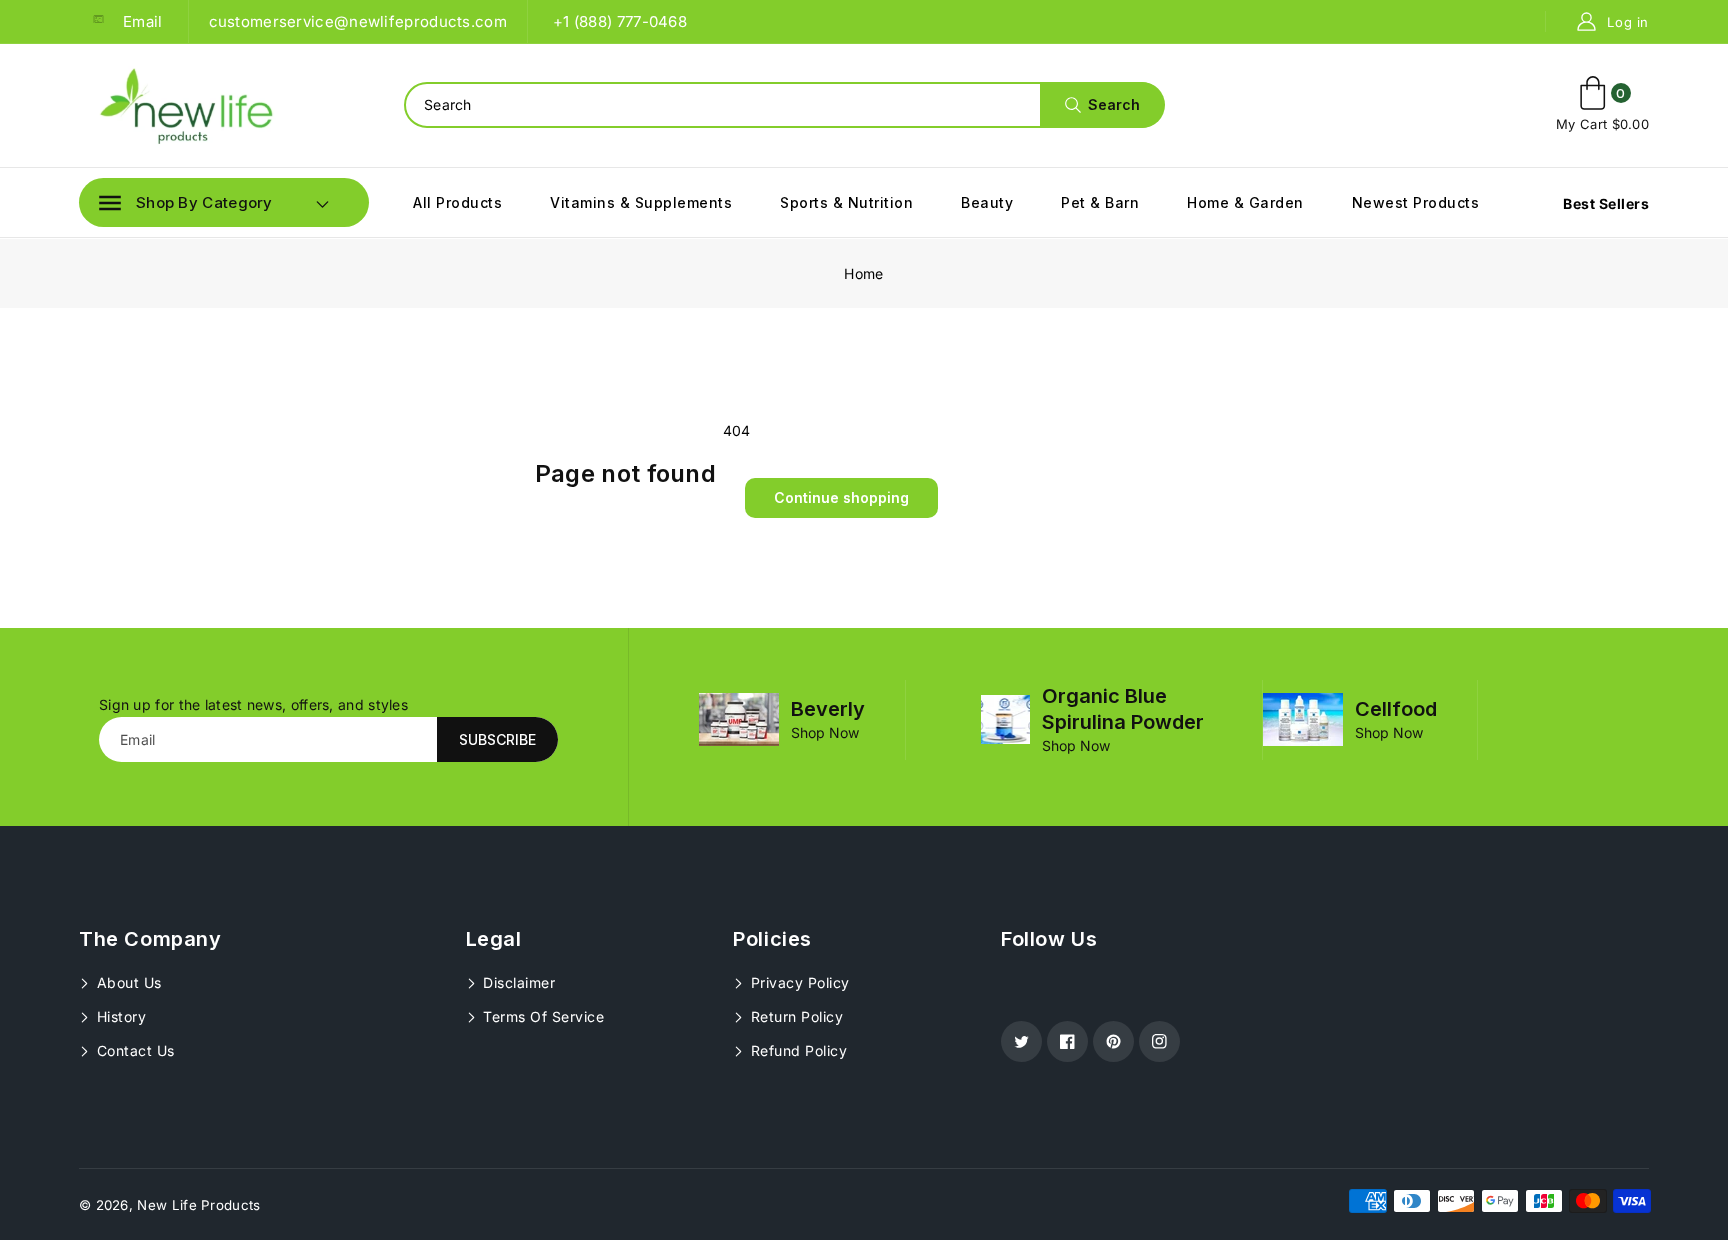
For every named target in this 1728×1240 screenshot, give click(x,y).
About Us (127, 982)
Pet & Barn (1100, 202)
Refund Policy (796, 1050)
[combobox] (784, 105)
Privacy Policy (798, 982)
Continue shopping (841, 497)
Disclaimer (517, 982)
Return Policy (794, 1016)
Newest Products (1416, 202)
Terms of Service (542, 1016)
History (119, 1016)
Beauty (987, 202)
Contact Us (133, 1050)
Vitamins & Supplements (641, 202)
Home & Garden (1245, 202)
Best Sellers (1606, 203)
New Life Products (198, 1205)
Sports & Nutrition (846, 202)
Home (863, 273)
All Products (457, 202)
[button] (186, 203)
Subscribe (497, 739)
